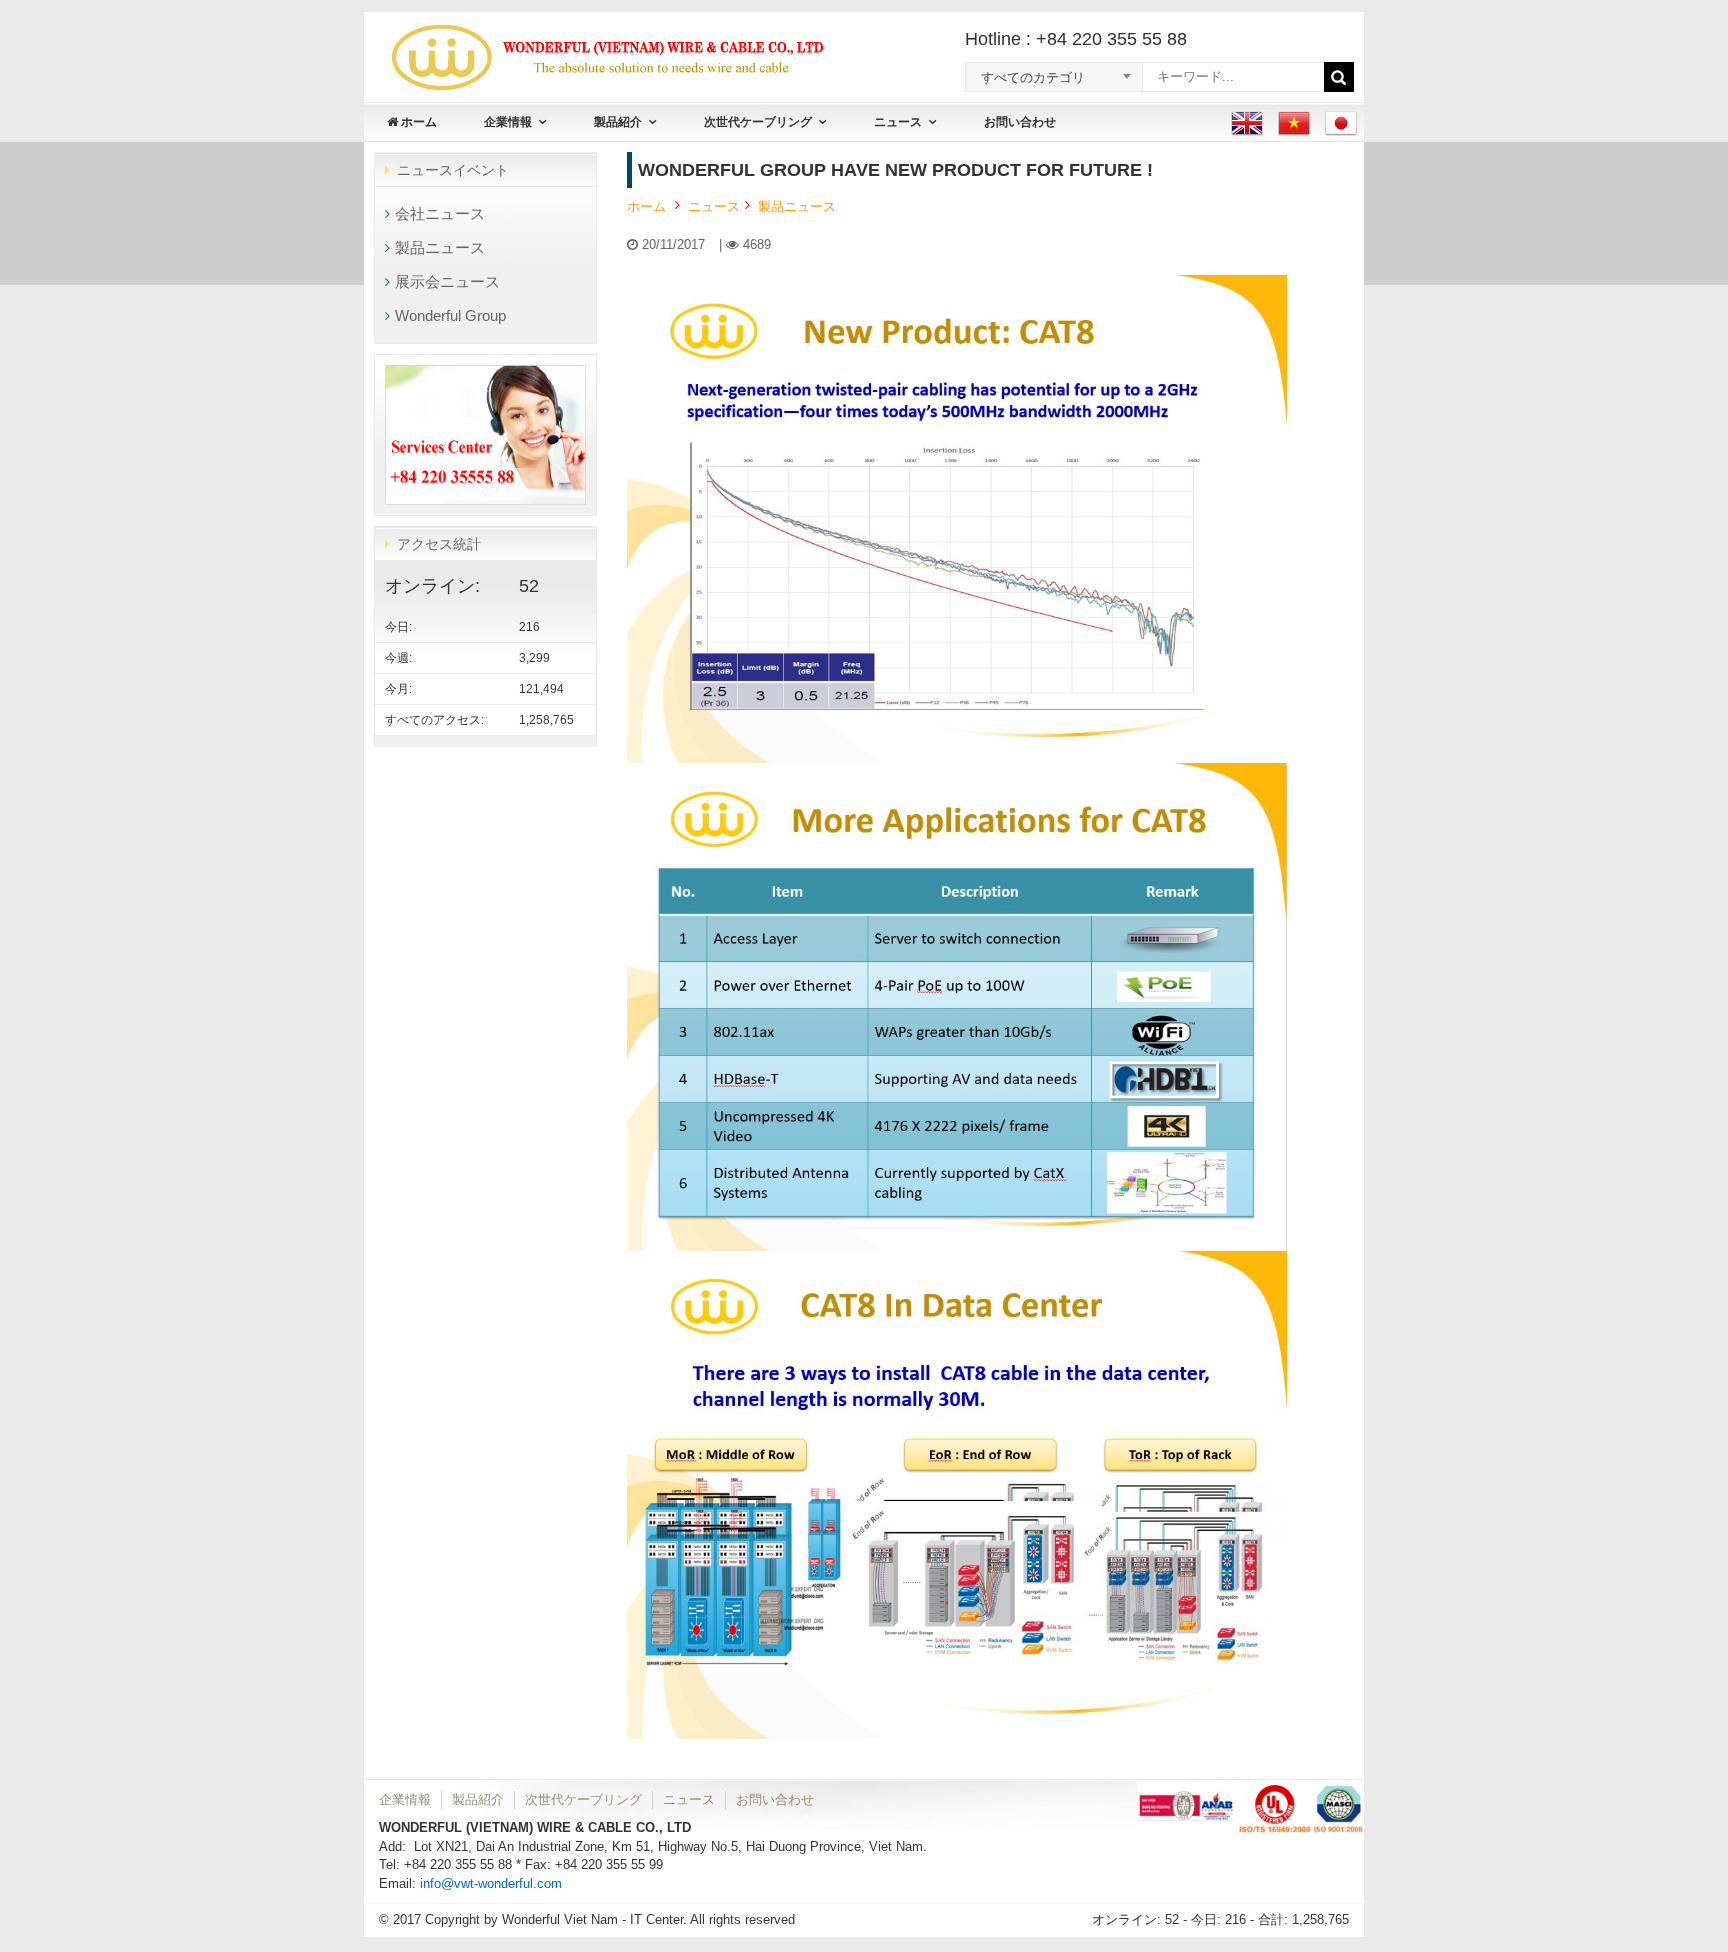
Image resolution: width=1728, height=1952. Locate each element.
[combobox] (1030, 76)
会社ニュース (440, 213)
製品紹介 (618, 122)
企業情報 (508, 122)
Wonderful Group (450, 315)
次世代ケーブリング (758, 122)
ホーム (417, 122)
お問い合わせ (1020, 122)
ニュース (898, 122)
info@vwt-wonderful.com (491, 1883)
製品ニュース (440, 247)
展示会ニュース (447, 281)
